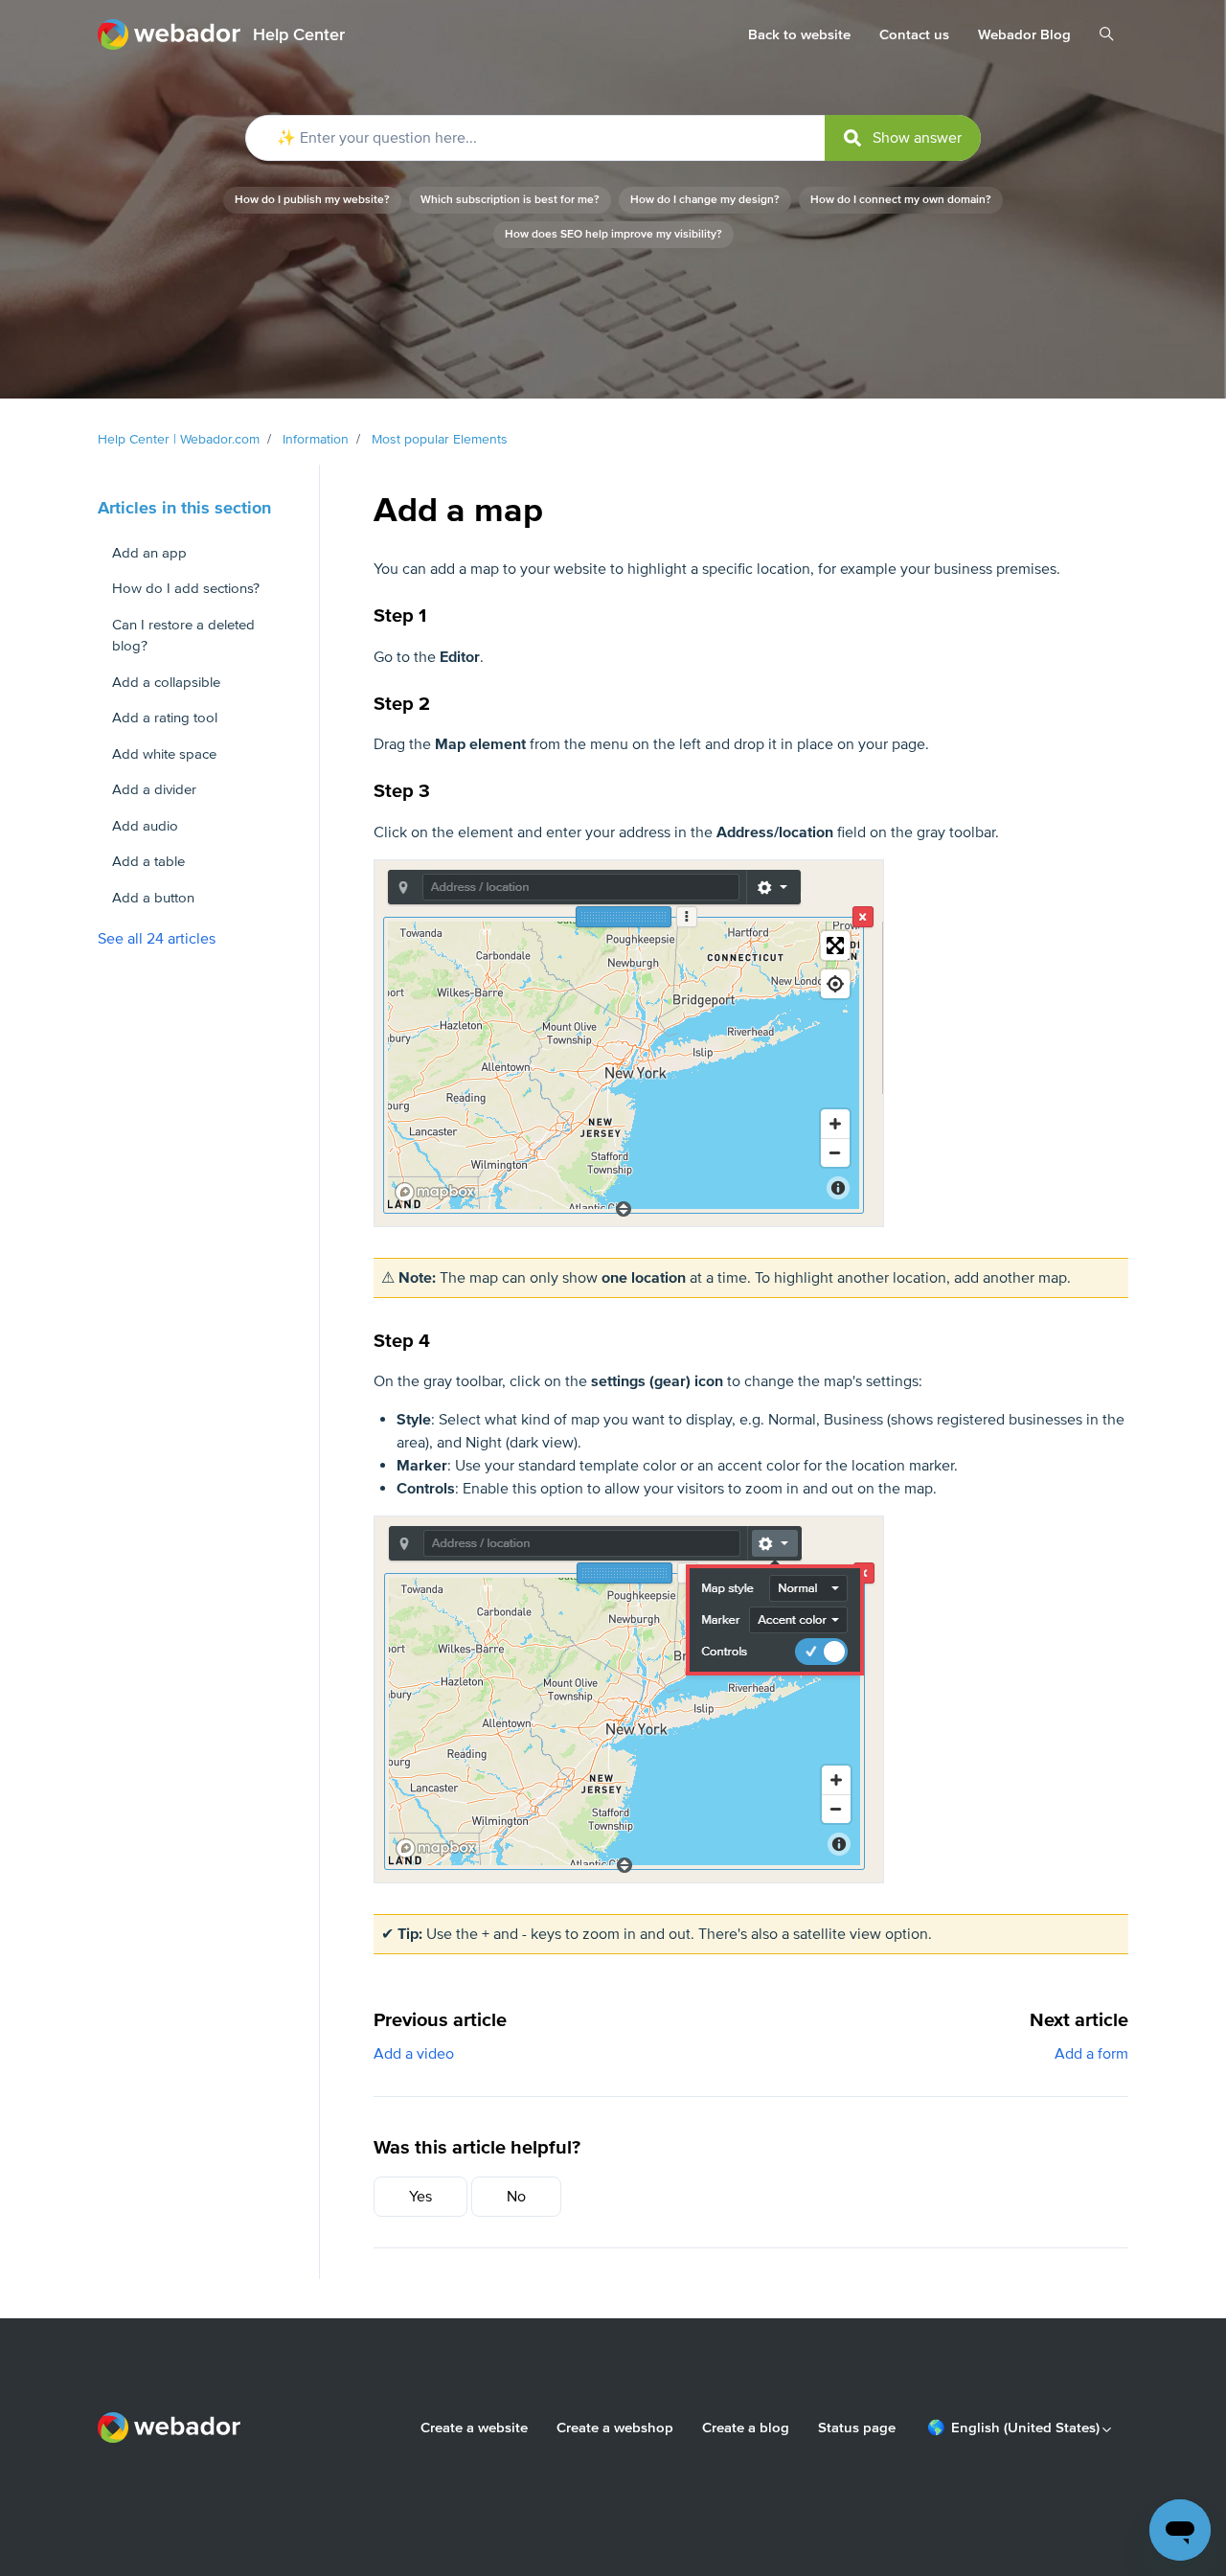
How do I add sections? (186, 588)
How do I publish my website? (312, 200)
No (516, 2197)
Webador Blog (1024, 34)
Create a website (474, 2428)
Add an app (149, 553)
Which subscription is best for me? (510, 200)
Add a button (153, 898)
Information (316, 439)
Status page (857, 2428)
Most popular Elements (440, 439)
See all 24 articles (157, 939)
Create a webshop (615, 2428)
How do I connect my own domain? (901, 200)
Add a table (148, 861)
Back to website (799, 34)
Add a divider (154, 789)
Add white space (164, 754)
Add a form (1091, 2054)
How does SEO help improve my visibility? (613, 234)
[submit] (903, 138)
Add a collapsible (166, 682)
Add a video (414, 2054)
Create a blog (746, 2428)
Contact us (914, 34)
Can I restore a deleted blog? (183, 636)
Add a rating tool (165, 718)
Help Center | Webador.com (179, 439)
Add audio (145, 826)
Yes (420, 2197)
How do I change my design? (705, 200)
